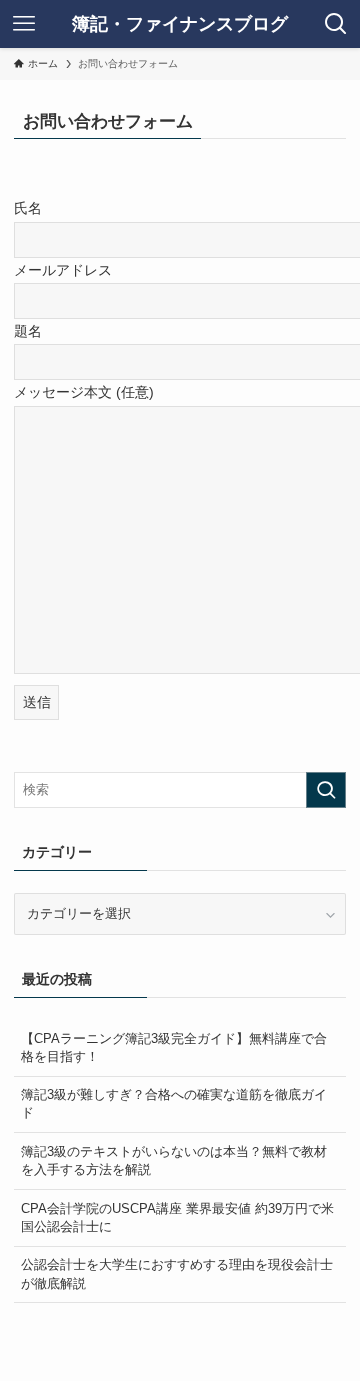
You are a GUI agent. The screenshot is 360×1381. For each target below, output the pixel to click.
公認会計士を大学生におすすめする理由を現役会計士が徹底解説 (177, 1273)
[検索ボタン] (336, 24)
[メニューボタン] (24, 24)
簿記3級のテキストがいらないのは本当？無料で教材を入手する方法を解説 (174, 1160)
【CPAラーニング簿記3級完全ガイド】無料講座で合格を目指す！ (174, 1047)
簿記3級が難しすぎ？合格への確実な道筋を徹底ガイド (174, 1103)
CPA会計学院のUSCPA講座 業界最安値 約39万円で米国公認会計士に (177, 1217)
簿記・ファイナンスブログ (180, 24)
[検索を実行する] (326, 790)
